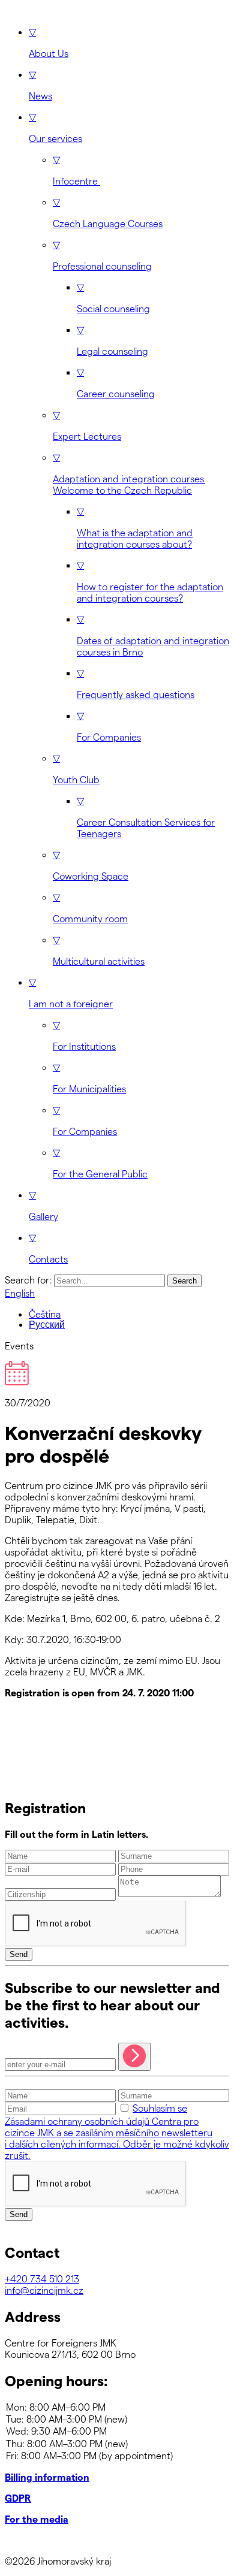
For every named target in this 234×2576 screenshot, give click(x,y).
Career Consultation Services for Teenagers (146, 817)
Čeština (45, 1314)
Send (19, 1954)
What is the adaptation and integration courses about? (135, 527)
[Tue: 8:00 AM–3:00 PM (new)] (117, 2419)
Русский (47, 1325)
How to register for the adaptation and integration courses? (150, 581)
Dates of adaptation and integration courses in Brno (153, 635)
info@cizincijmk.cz (44, 2290)
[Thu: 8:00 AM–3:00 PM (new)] (117, 2444)
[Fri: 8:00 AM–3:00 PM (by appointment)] (117, 2456)
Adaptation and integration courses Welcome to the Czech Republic (129, 473)
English (20, 1293)
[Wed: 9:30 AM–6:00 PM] (117, 2431)
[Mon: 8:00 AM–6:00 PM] (117, 2407)
